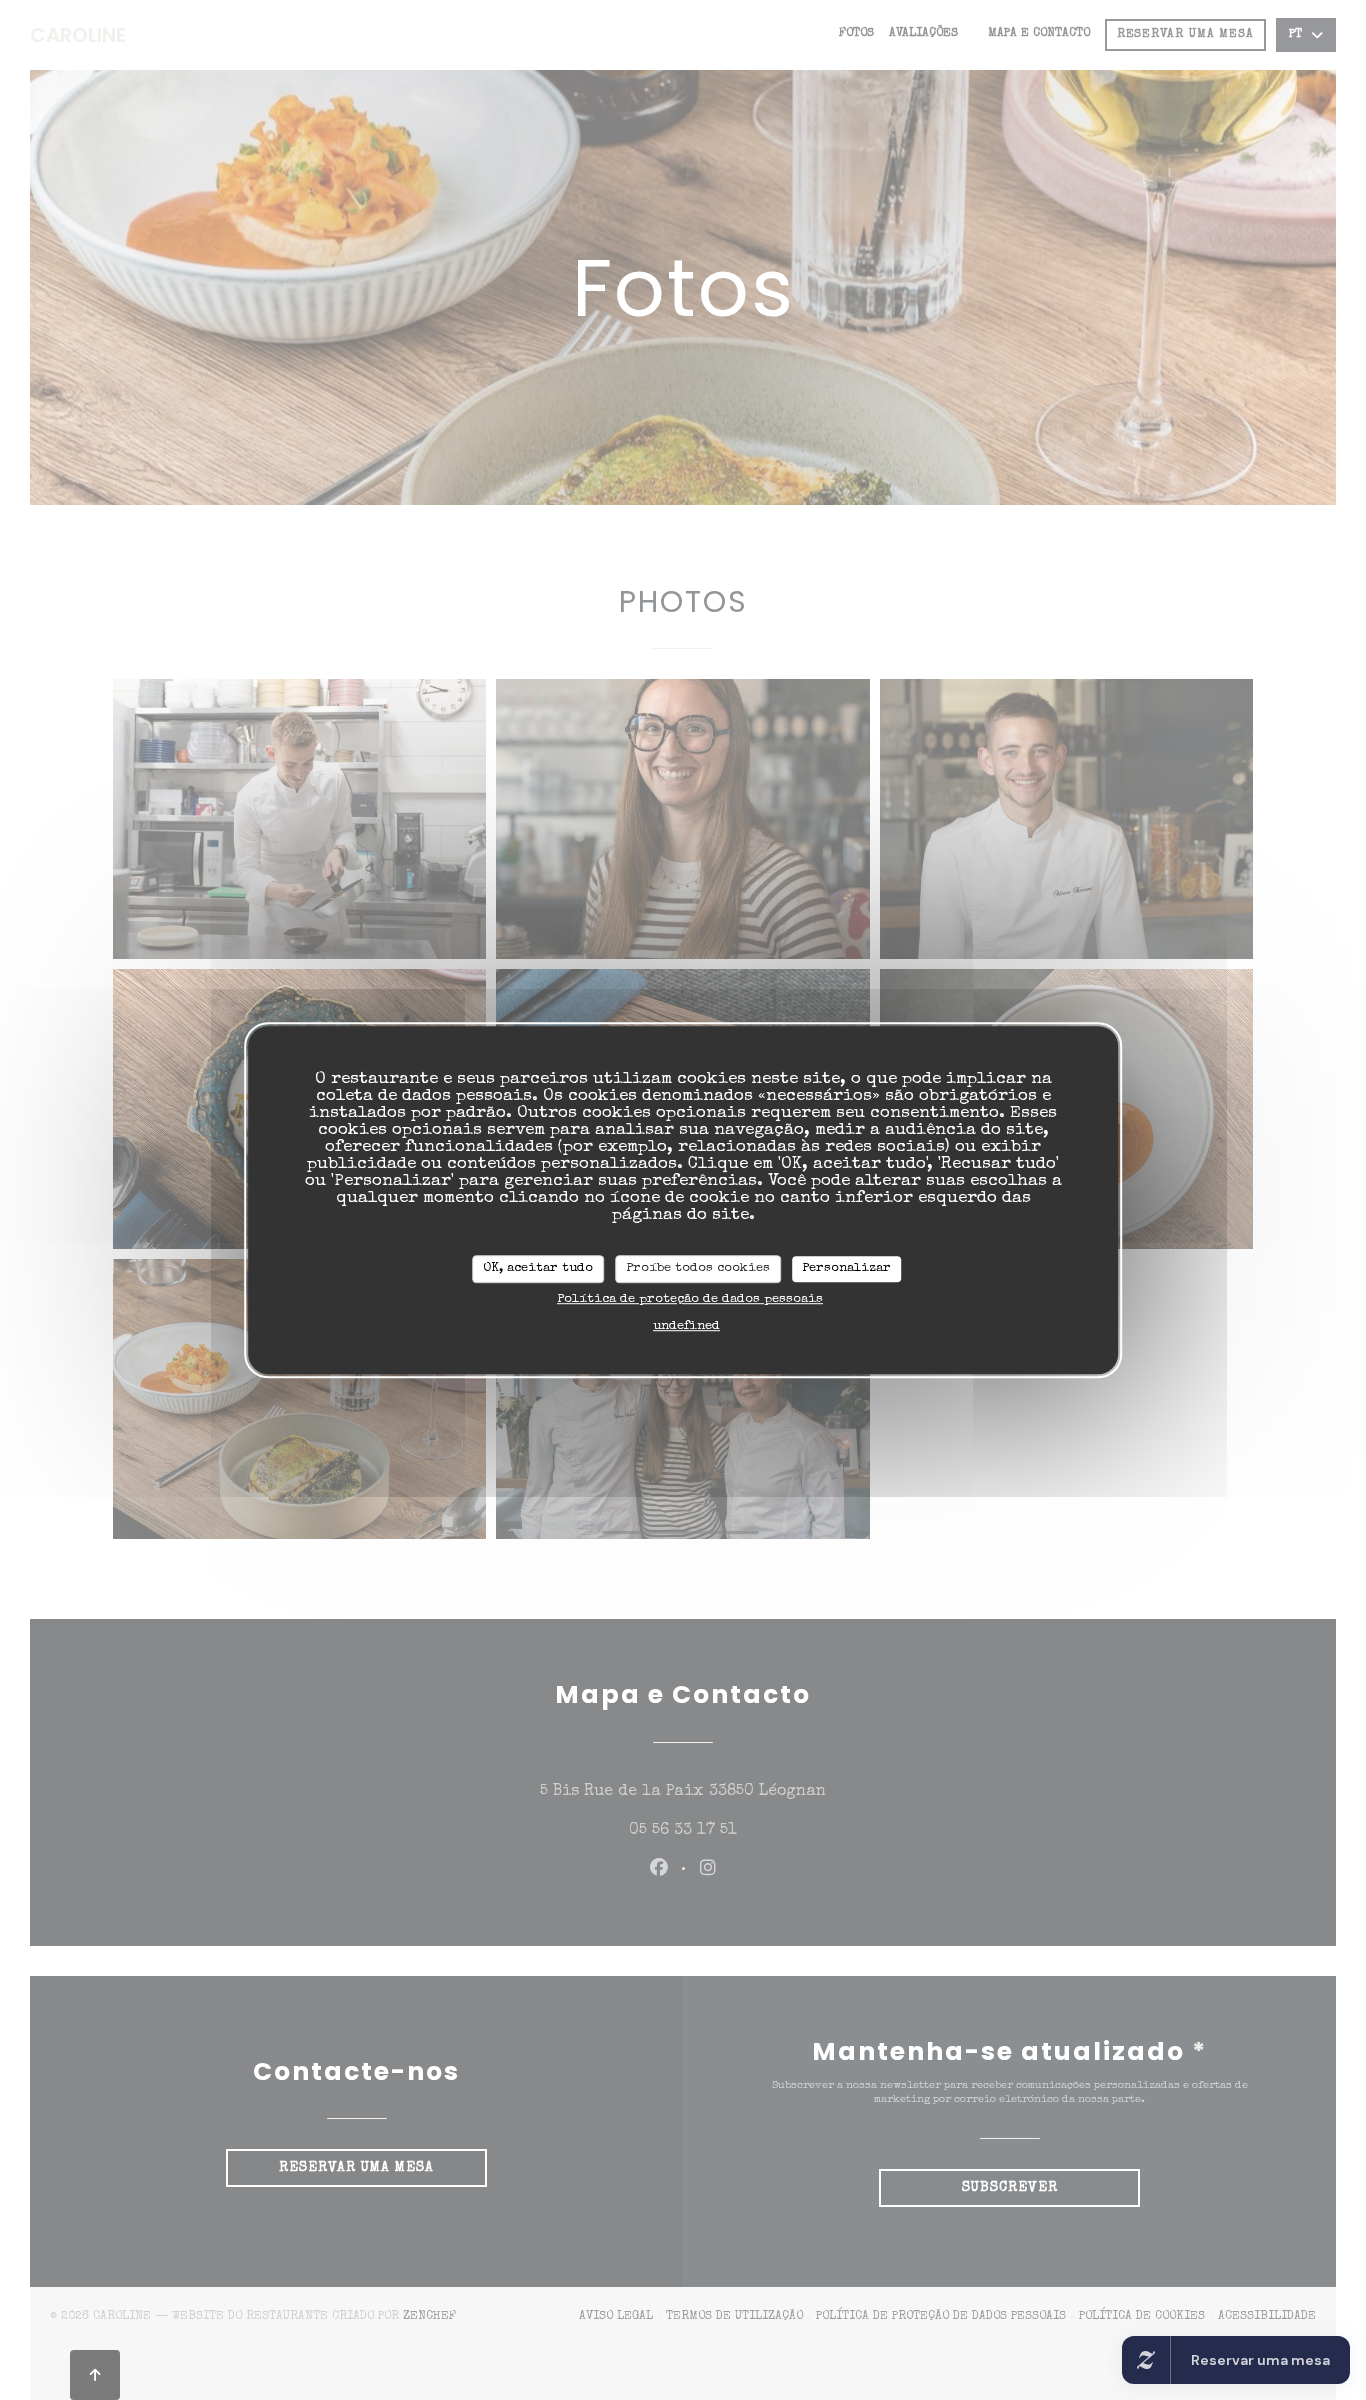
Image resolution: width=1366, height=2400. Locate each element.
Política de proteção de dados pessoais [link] (690, 1299)
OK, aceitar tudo (538, 1268)
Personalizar (846, 1268)
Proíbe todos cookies (698, 1268)
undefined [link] (686, 1326)
